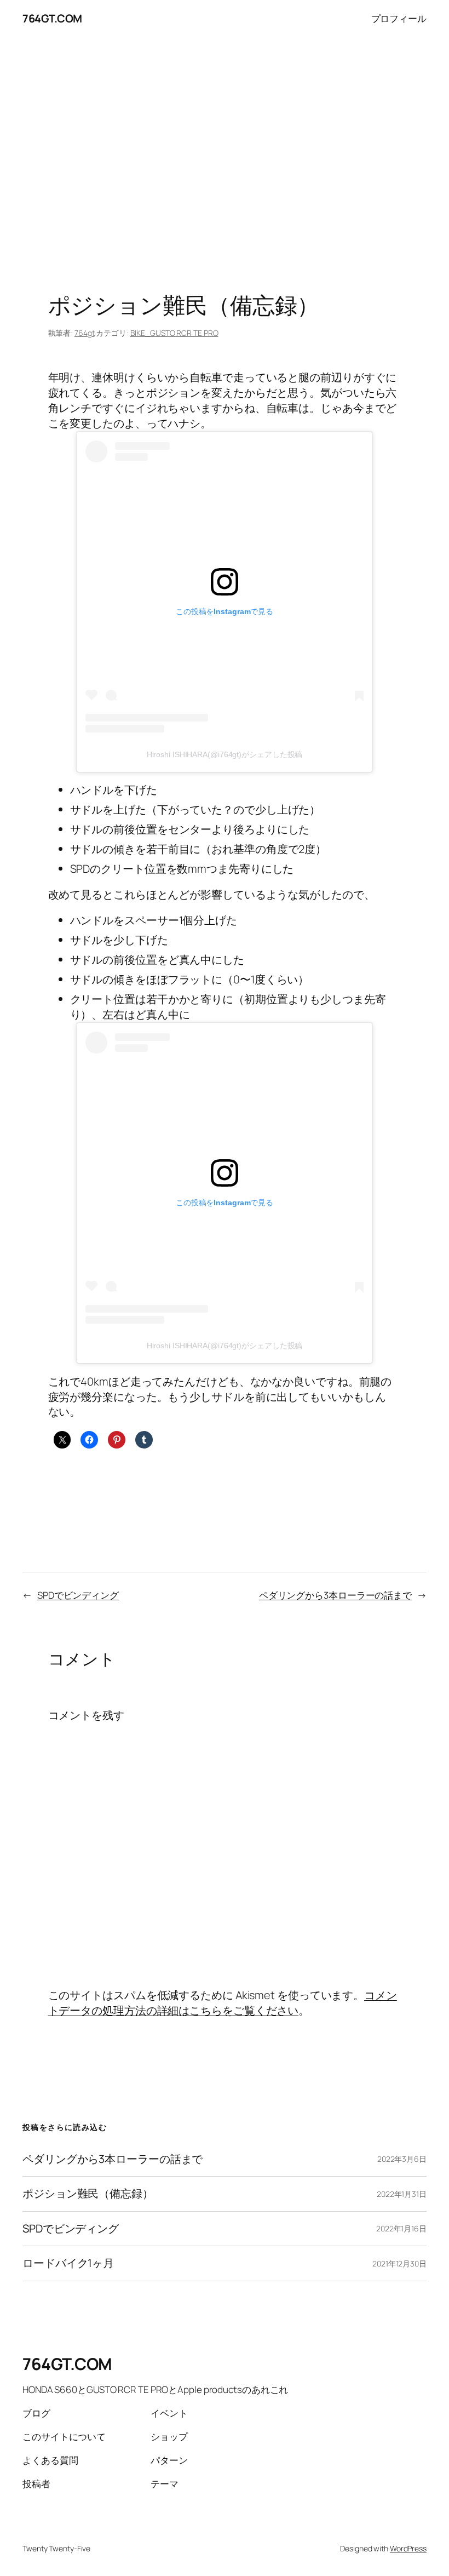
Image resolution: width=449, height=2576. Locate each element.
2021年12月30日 (399, 2263)
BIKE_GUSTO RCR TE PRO (174, 333)
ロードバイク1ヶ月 (68, 2263)
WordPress (408, 2548)
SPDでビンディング (78, 1595)
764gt (85, 333)
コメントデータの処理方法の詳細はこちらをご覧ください (223, 2003)
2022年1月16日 (401, 2228)
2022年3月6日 (402, 2159)
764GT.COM (52, 18)
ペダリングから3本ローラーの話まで (335, 1595)
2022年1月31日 (402, 2194)
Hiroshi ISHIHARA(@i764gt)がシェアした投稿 (225, 754)
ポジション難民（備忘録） (88, 2194)
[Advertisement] (225, 152)
